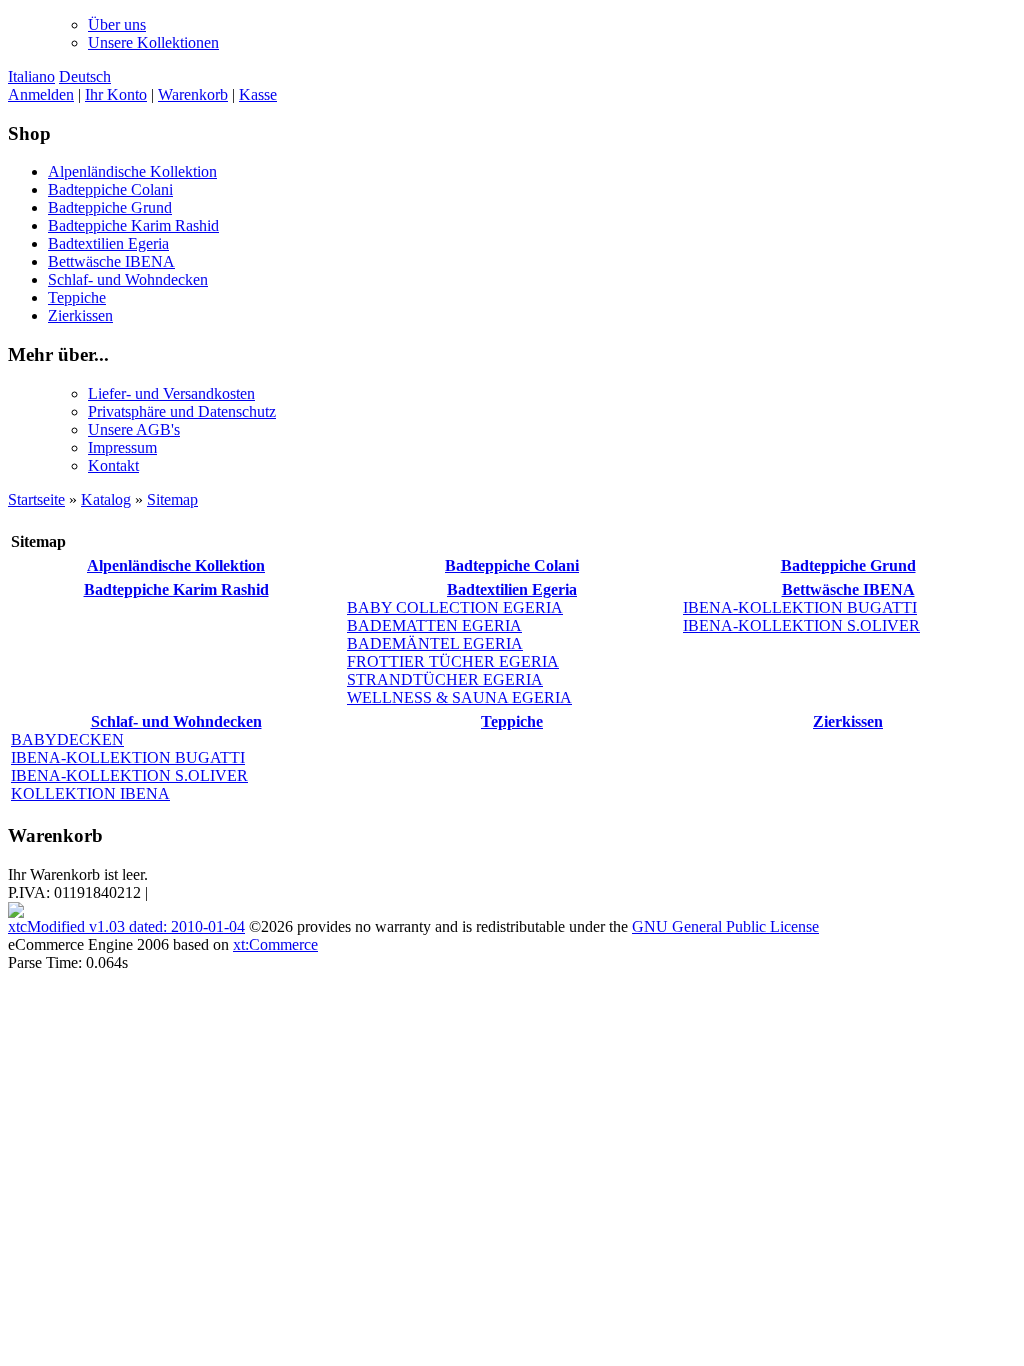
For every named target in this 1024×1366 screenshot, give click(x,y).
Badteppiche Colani (110, 189)
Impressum (122, 447)
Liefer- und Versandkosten (171, 393)
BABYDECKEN (67, 739)
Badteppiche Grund (110, 207)
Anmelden (41, 94)
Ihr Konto (116, 94)
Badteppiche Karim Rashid (133, 225)
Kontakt (113, 465)
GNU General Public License (725, 926)
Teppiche (77, 297)
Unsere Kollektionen (153, 42)
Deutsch (85, 76)
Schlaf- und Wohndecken (128, 279)
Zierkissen (80, 315)
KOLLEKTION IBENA (90, 793)
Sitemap (172, 499)
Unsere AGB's (134, 429)
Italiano (31, 76)
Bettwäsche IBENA (111, 261)
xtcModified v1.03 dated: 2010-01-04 (126, 926)
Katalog (106, 499)
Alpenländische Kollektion (132, 171)
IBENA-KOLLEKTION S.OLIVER (801, 625)
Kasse (258, 94)
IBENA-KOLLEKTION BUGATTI (800, 607)
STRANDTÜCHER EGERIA (445, 679)
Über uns (117, 24)
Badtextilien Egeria (108, 243)
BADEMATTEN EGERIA (434, 625)
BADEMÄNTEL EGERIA (435, 643)
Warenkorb (193, 94)
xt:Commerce (275, 944)
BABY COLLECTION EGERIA (455, 607)
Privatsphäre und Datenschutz (182, 411)
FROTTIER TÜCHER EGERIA (453, 661)
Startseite (36, 499)
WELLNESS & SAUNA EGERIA (459, 697)
